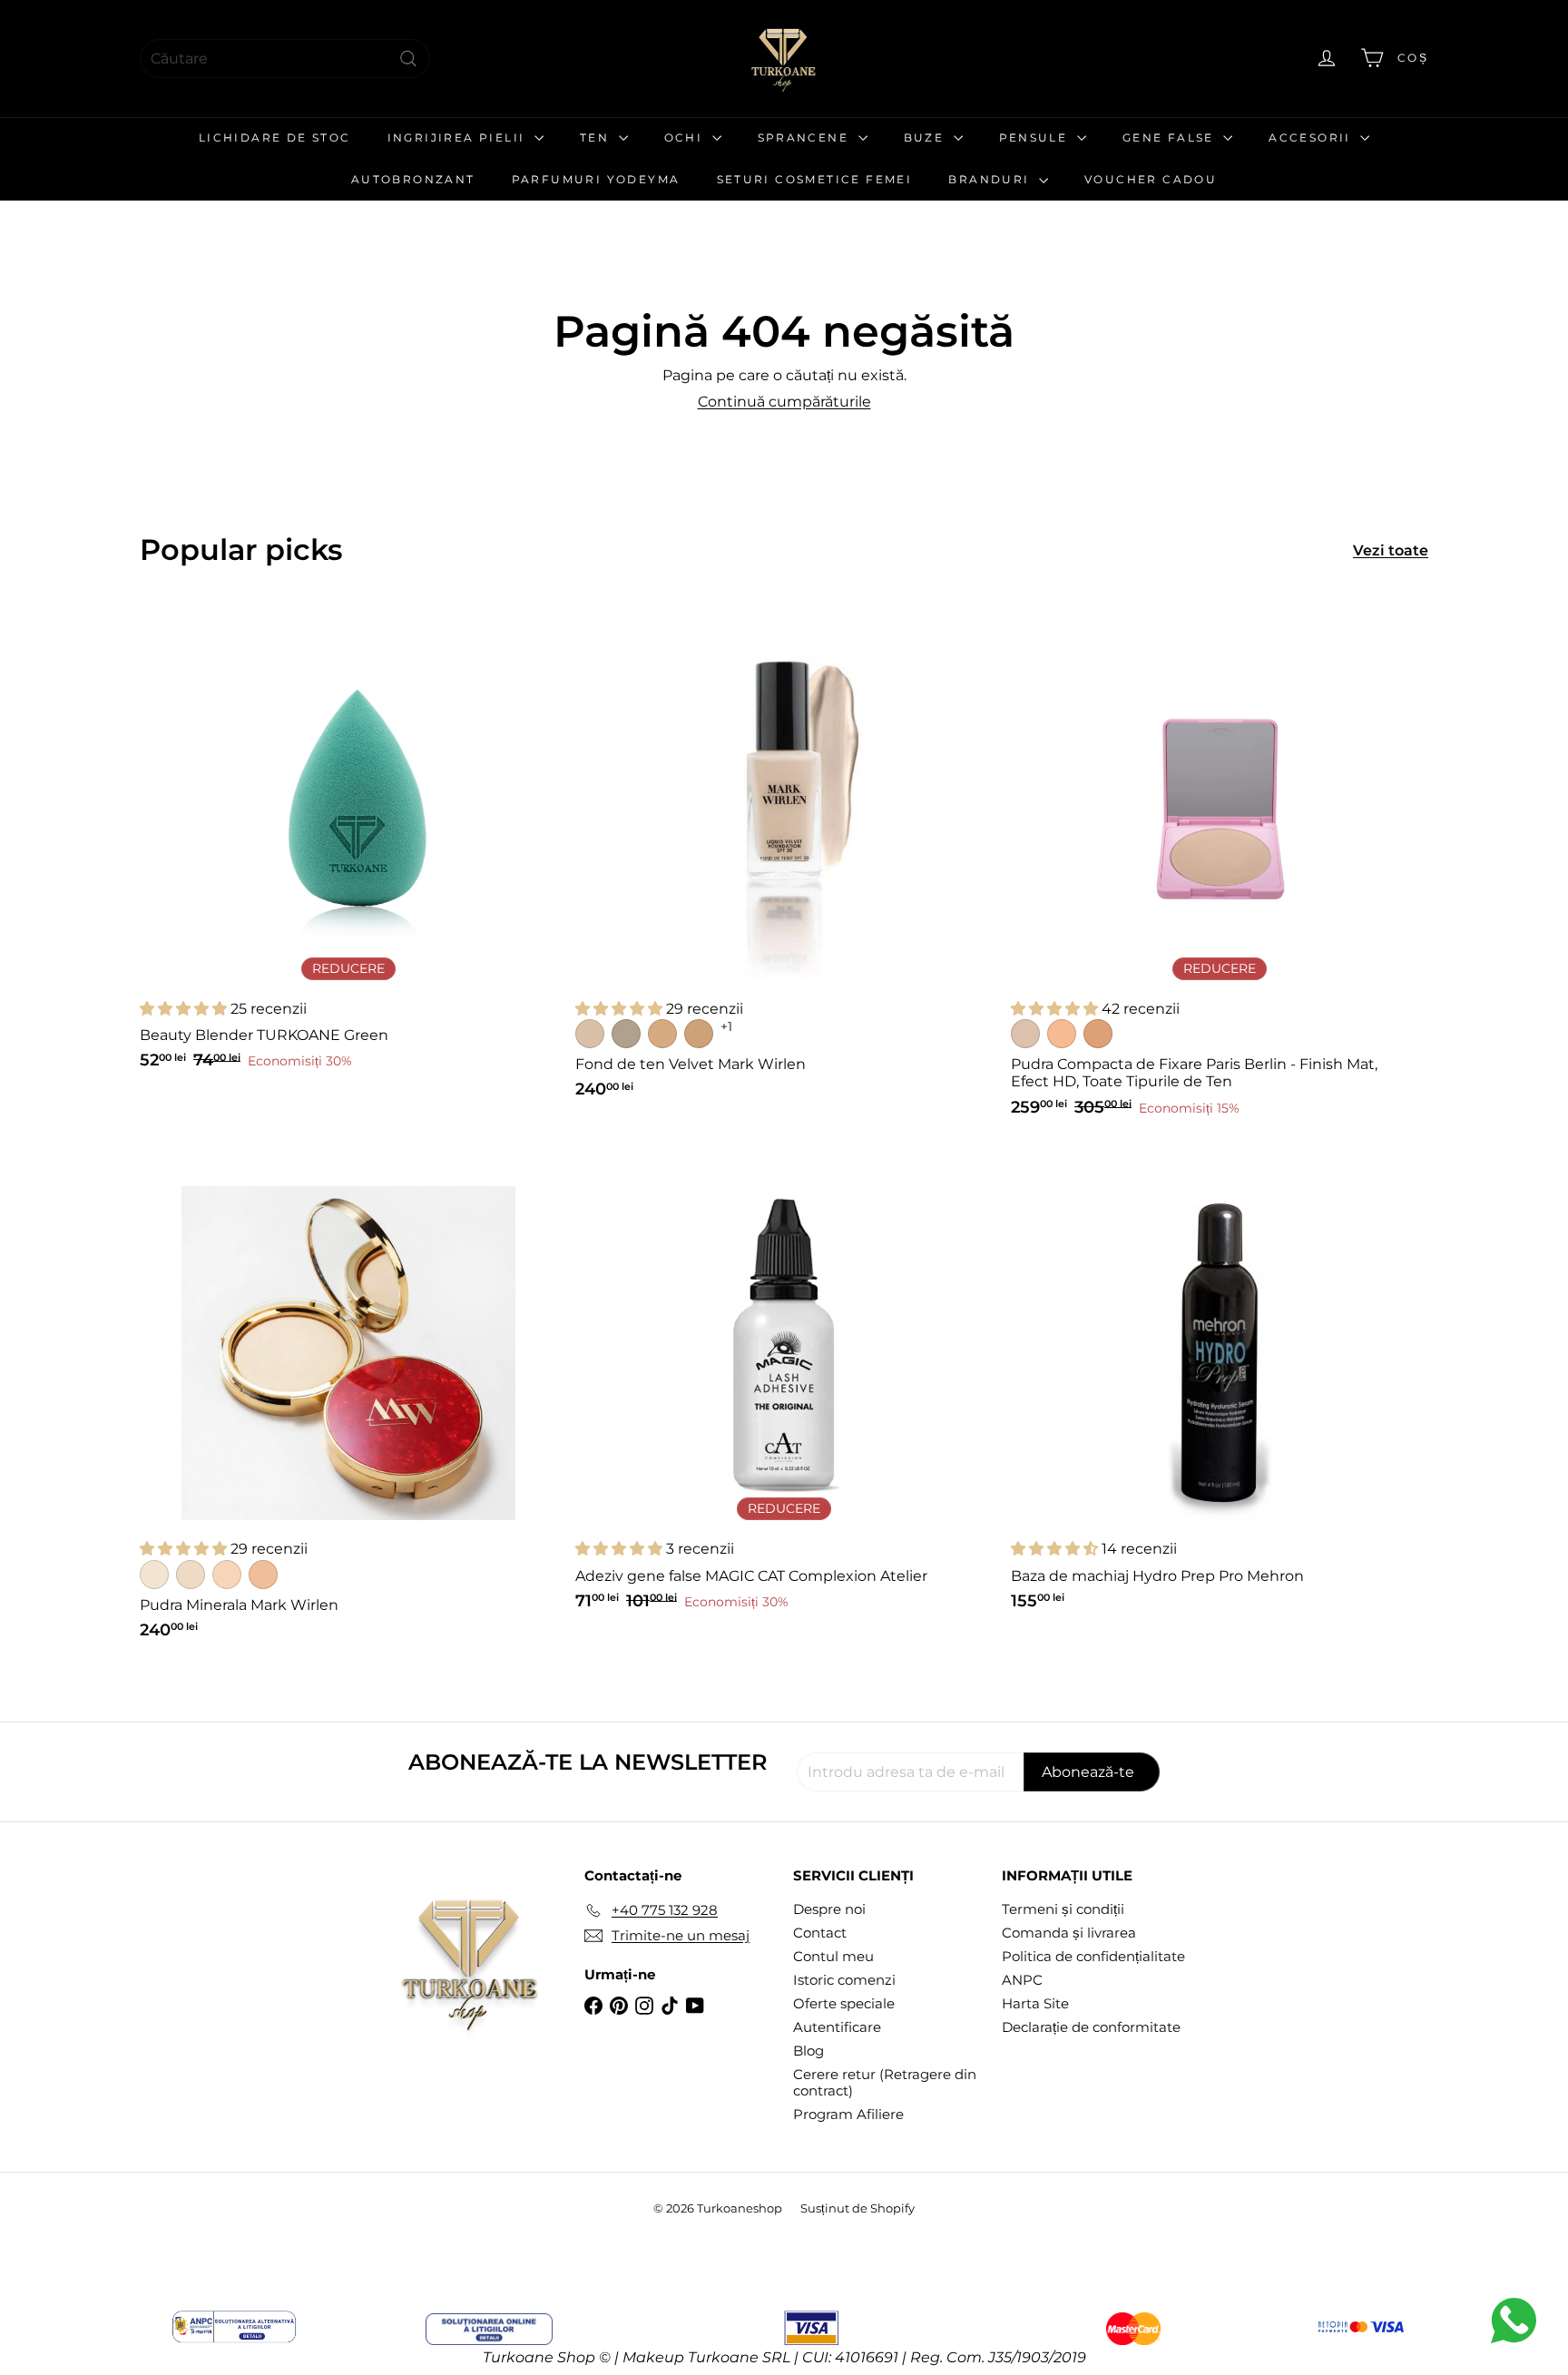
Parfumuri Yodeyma (596, 179)
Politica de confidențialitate (1093, 1956)
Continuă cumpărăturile (784, 402)
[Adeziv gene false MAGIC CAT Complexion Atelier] (784, 1387)
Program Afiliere (848, 2114)
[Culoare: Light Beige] (191, 1575)
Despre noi (829, 1909)
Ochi (686, 137)
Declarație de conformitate (1091, 2027)
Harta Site (1035, 2003)
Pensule (1036, 137)
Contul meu (833, 1956)
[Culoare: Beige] (227, 1575)
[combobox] (285, 59)
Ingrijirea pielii (459, 137)
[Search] (408, 59)
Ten (597, 137)
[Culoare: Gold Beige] (699, 1034)
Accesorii (1312, 137)
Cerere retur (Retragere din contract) (885, 2082)
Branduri (991, 179)
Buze (926, 137)
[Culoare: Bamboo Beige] (662, 1034)
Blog (808, 2051)
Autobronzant (413, 179)
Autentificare (837, 2027)
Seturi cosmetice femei (815, 179)
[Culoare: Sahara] (263, 1575)
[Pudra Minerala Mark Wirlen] (348, 1401)
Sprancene (806, 137)
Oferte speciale (844, 2003)
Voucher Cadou (1151, 179)
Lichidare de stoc (275, 137)
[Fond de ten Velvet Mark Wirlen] (784, 861)
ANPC (1022, 1980)
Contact (820, 1933)
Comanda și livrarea (1069, 1933)
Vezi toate (1391, 550)
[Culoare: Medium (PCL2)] (1062, 1034)
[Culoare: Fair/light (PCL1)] (1025, 1034)
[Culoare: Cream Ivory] (590, 1034)
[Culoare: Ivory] (154, 1575)
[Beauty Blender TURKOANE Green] (348, 847)
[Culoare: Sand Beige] (626, 1034)
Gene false (1171, 137)
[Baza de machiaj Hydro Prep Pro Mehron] (1220, 1387)
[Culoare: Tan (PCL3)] (1098, 1034)
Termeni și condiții (1063, 1909)
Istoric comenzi (844, 1980)
